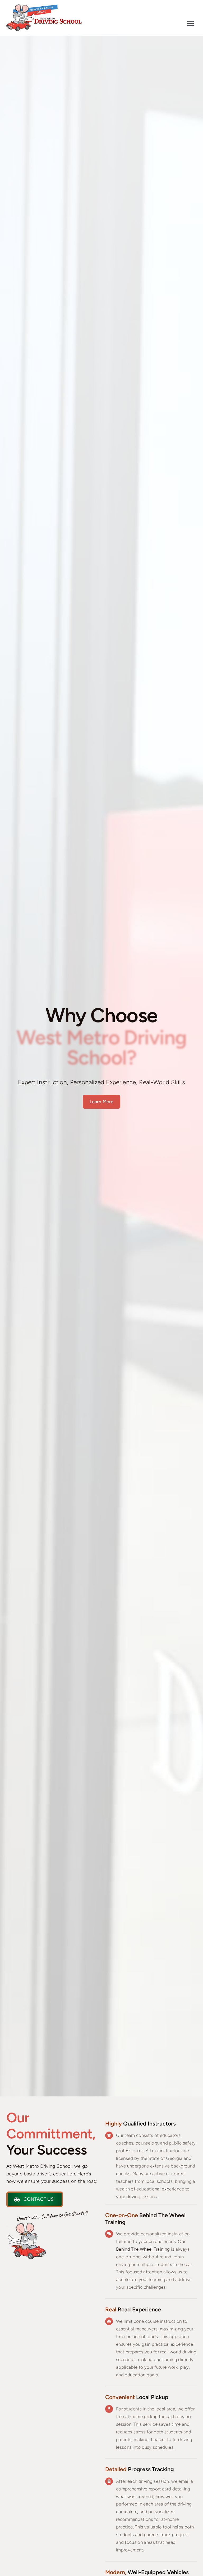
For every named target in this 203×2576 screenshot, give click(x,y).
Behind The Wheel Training (143, 2249)
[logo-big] (44, 7)
